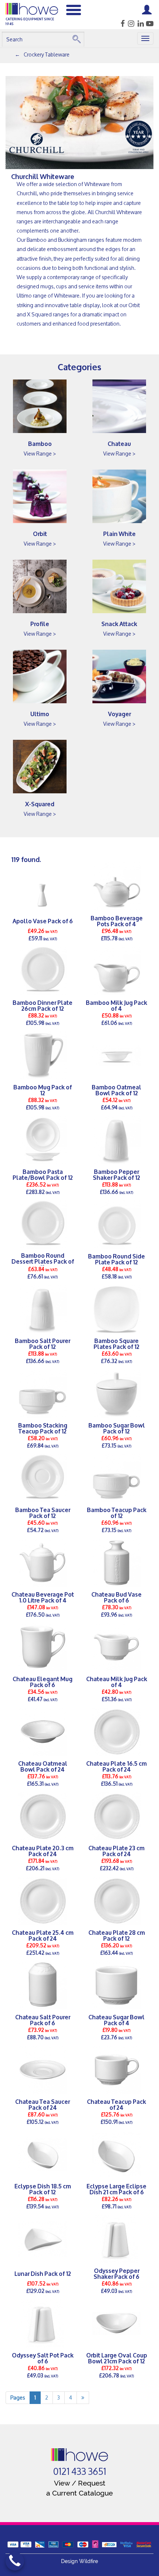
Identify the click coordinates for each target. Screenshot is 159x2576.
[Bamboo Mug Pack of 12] (43, 1055)
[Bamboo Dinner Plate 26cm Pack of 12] (43, 971)
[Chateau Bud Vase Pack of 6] (116, 1563)
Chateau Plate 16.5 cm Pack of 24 (116, 1766)
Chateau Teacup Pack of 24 (116, 2104)
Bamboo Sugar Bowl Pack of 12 (117, 1428)
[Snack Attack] (119, 586)
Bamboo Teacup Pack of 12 (117, 1512)
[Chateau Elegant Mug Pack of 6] (43, 1647)
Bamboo (40, 443)
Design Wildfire (79, 2561)
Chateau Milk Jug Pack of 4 (117, 1682)
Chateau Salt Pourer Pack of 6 (43, 2020)
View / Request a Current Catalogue (79, 2488)
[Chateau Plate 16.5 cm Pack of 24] (116, 1732)
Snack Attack (119, 623)
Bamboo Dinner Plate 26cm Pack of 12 (43, 1005)
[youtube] (149, 24)
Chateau (119, 443)
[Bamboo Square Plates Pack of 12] (116, 1309)
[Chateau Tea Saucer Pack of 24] (43, 2070)
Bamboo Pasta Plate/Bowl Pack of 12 (43, 1174)
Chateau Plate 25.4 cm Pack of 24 (43, 1935)
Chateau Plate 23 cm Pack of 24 (116, 1851)
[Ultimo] (40, 676)
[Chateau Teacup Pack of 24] (116, 2070)
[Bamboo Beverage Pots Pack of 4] (116, 886)
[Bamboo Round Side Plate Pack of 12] (116, 1225)
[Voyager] (119, 676)
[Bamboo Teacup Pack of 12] (116, 1478)
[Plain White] (119, 496)
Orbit (40, 533)
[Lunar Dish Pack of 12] (43, 2239)
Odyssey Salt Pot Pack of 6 (43, 2358)
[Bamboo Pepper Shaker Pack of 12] (116, 1140)
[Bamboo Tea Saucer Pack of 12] (43, 1478)
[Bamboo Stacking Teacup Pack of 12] (43, 1394)
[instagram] (130, 24)
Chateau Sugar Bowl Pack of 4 (116, 2020)
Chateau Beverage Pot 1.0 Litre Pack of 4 (43, 1597)
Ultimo (40, 713)
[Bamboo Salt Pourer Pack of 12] (43, 1309)
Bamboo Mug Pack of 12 (43, 1090)
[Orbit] (40, 496)
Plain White (119, 533)
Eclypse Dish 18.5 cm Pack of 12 (43, 2189)
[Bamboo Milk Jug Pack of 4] (116, 971)
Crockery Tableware (47, 54)
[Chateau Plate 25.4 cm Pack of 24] (43, 1901)
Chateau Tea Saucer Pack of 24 (43, 2104)
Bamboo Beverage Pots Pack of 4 (117, 921)
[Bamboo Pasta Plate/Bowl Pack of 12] (43, 1140)
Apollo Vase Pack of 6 (43, 921)
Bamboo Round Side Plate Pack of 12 (116, 1259)
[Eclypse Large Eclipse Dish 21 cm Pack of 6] (116, 2154)
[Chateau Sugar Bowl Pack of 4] (116, 1985)
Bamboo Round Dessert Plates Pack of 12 (43, 1261)
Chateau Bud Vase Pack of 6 (116, 1597)
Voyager (119, 713)
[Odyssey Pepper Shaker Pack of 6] (116, 2239)
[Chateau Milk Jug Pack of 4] (116, 1647)
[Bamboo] (40, 406)
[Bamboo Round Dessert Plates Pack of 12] (43, 1225)
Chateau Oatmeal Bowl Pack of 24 (43, 1766)
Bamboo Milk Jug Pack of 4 (116, 1005)
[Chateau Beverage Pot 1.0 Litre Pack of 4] (43, 1563)
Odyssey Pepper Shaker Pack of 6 (116, 2273)
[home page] (80, 2455)
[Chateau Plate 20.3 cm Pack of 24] (43, 1816)
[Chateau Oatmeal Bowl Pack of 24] (43, 1732)
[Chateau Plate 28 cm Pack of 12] (116, 1901)
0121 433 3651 (80, 2472)
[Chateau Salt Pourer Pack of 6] (43, 1985)
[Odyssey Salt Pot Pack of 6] (43, 2323)
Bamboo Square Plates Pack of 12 (116, 1343)
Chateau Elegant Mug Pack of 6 (43, 1682)
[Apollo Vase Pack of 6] (43, 886)
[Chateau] (119, 406)
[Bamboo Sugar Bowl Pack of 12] (116, 1394)
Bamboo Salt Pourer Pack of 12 (43, 1343)
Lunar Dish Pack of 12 (43, 2273)
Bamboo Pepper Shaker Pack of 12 (116, 1174)
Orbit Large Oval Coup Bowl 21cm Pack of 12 (117, 2358)
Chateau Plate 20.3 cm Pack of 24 (43, 1851)
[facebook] (120, 24)
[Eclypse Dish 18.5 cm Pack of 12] (43, 2154)
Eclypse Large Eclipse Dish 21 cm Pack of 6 (116, 2189)
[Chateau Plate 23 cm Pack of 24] (116, 1816)
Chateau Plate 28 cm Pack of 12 (117, 1935)
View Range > (40, 454)
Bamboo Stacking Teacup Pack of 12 (43, 1428)
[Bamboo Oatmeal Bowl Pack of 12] (116, 1055)
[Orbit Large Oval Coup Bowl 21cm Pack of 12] (116, 2323)
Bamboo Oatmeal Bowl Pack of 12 (116, 1090)
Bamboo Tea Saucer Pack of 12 (43, 1512)
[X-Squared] (40, 767)
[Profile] (40, 586)
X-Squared (40, 803)
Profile (40, 623)
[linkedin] (140, 24)
